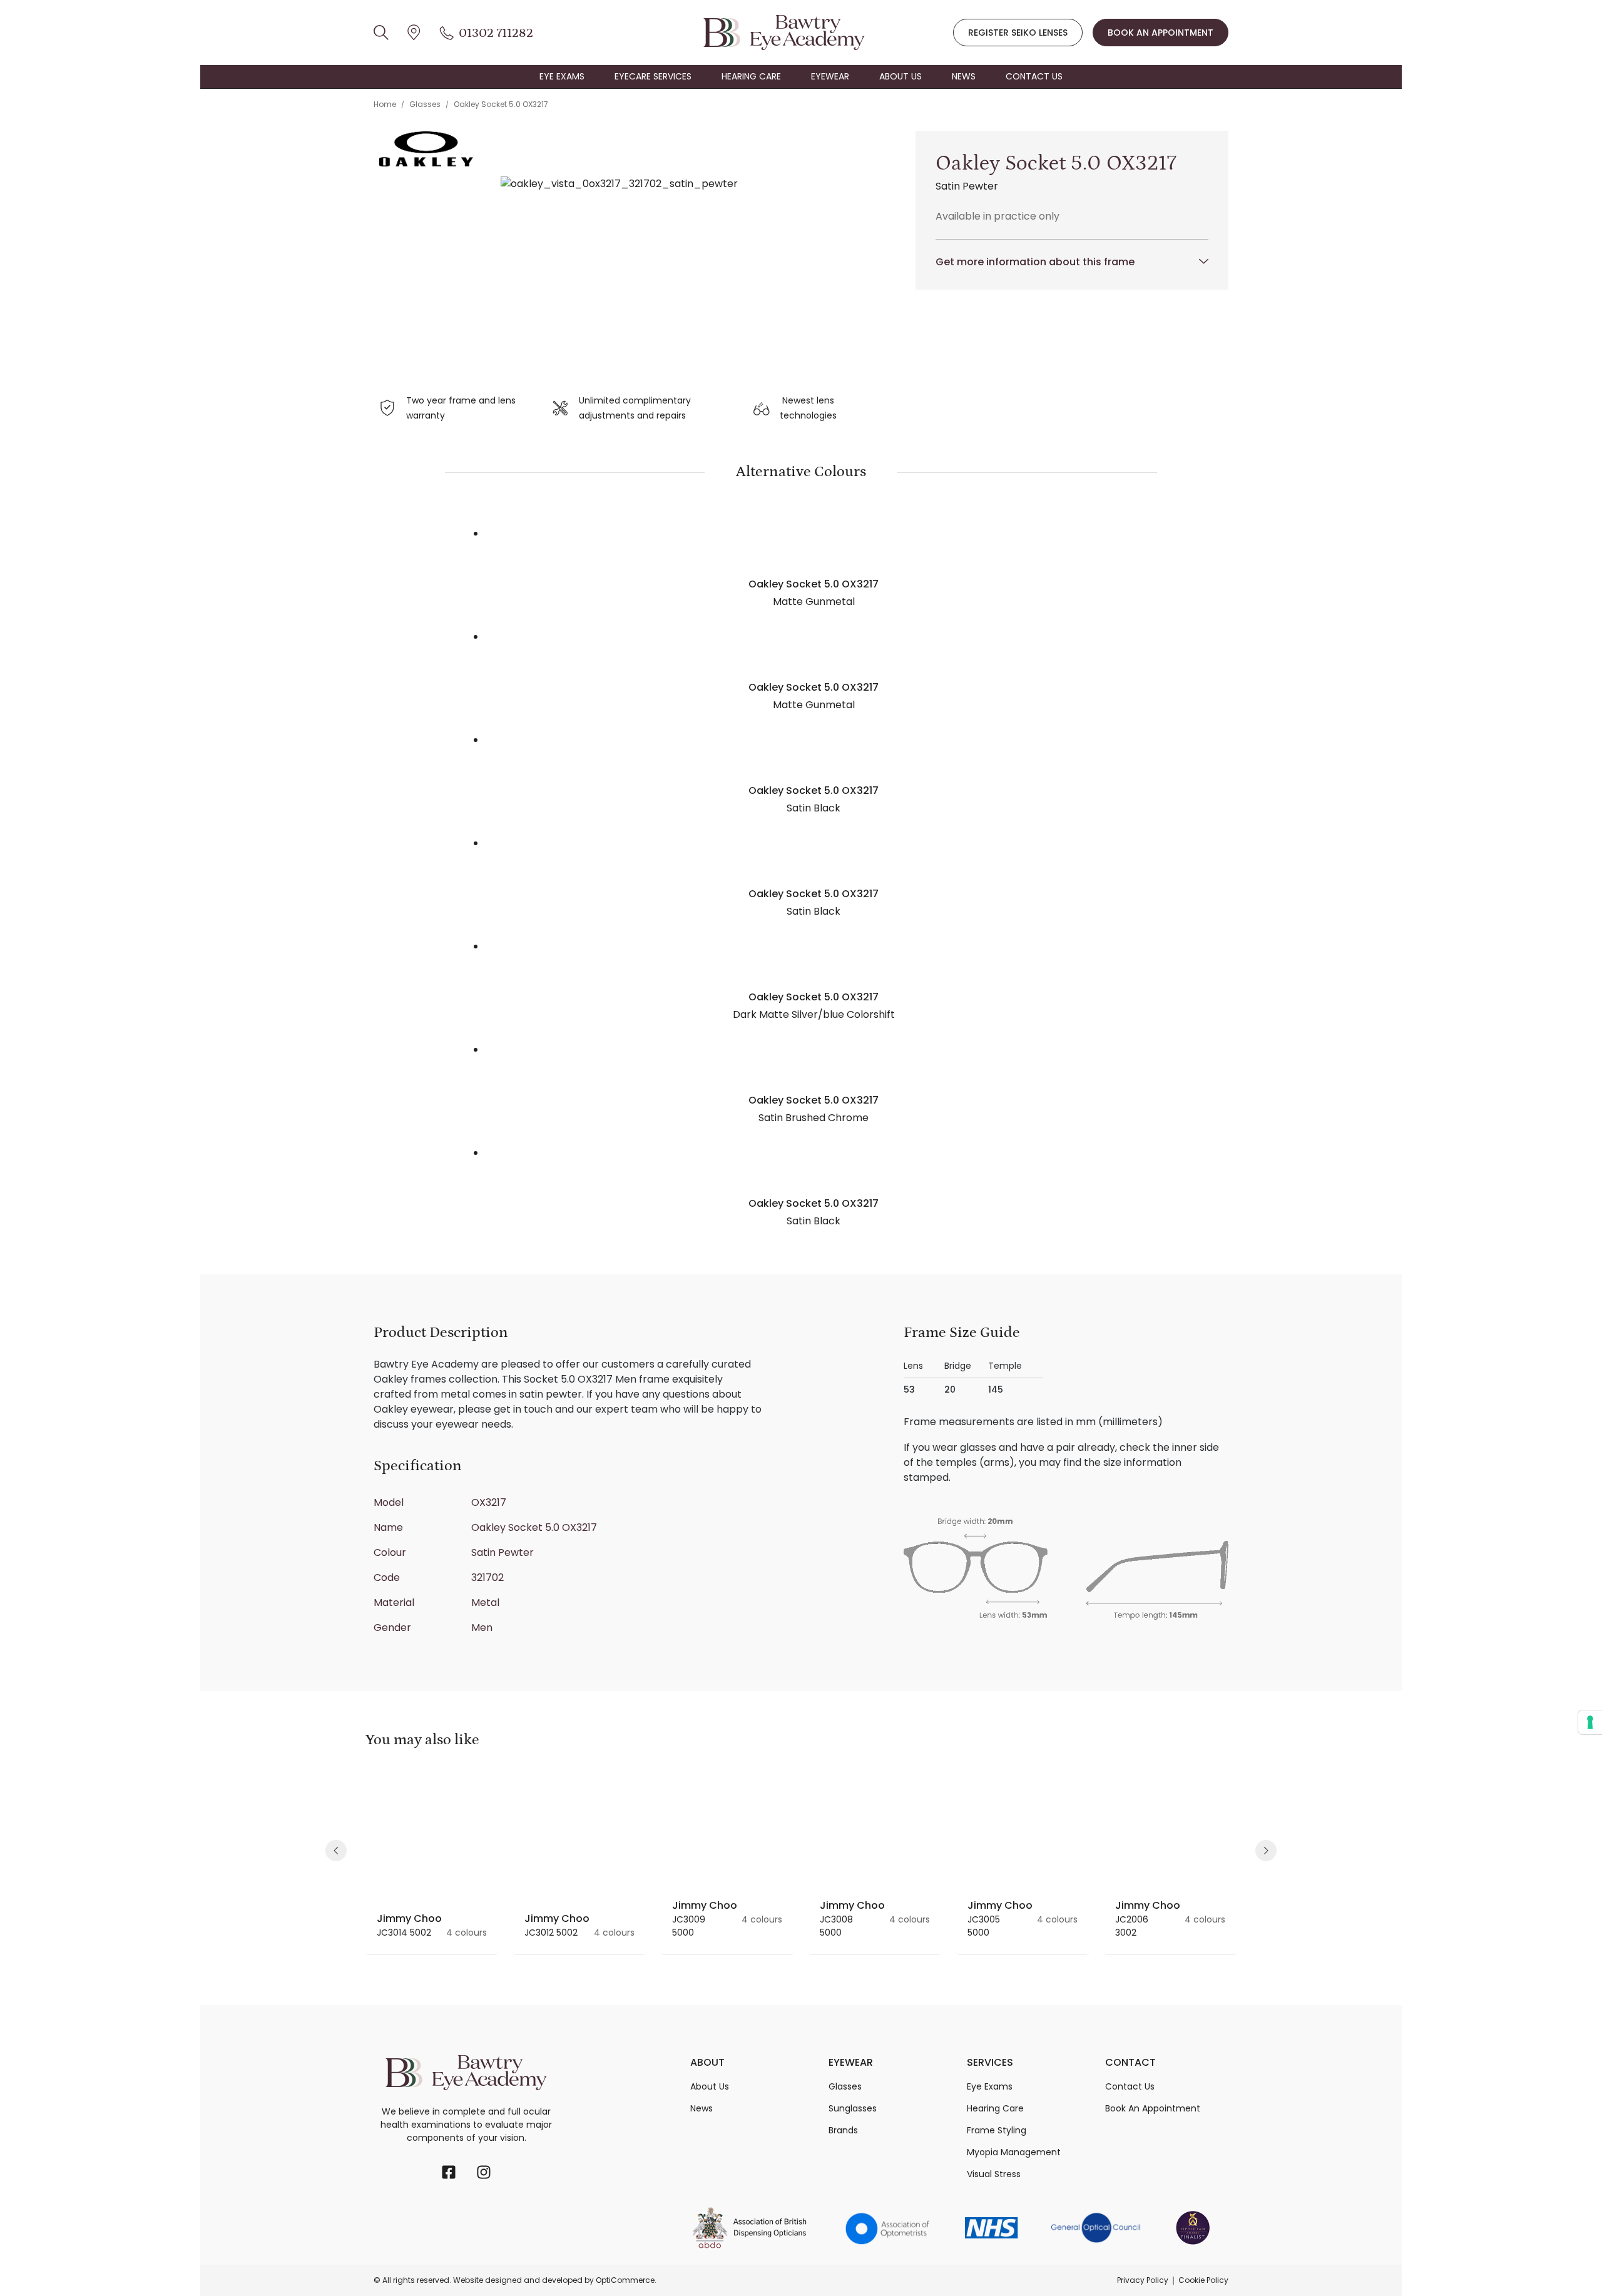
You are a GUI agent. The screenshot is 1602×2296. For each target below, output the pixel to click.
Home (385, 104)
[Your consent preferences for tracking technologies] (1590, 1722)
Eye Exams (990, 2086)
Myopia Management (1014, 2152)
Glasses (425, 104)
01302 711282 (496, 33)
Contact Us (1130, 2086)
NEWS (964, 76)
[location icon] (381, 33)
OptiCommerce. (626, 2280)
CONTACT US (1034, 76)
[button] (336, 1851)
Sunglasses (853, 2108)
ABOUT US (900, 76)
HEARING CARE (751, 76)
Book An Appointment (1153, 2108)
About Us (710, 2086)
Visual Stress (994, 2174)
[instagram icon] (484, 2172)
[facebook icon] (449, 2172)
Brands (843, 2130)
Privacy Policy (1143, 2280)
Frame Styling (997, 2130)
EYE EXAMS (562, 76)
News (702, 2108)
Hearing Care (995, 2108)
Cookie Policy (1203, 2280)
